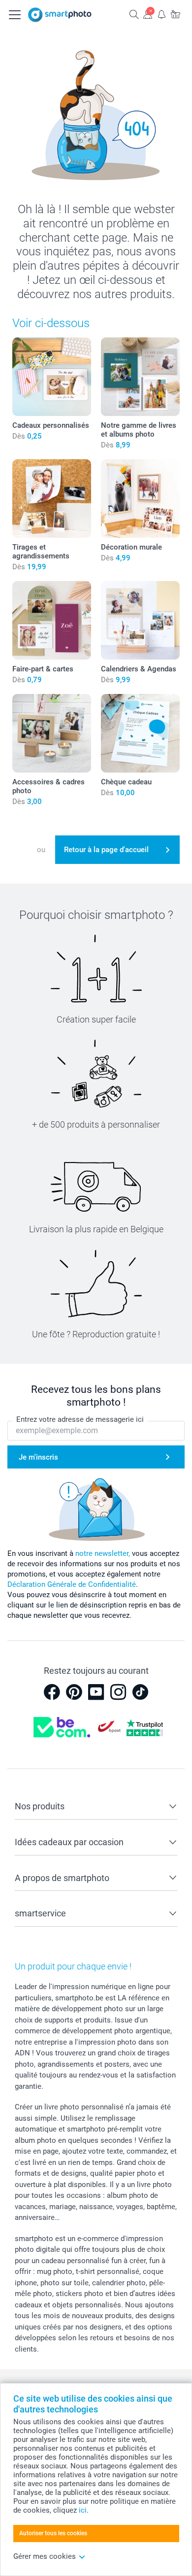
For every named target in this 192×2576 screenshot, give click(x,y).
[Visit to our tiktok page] (140, 1692)
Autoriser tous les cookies (53, 2533)
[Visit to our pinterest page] (74, 1692)
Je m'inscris (38, 1457)
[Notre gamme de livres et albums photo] (140, 377)
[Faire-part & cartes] (52, 620)
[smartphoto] (60, 15)
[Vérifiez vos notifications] (161, 14)
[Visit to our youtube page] (96, 1692)
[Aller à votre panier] (175, 14)
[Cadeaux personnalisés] (52, 377)
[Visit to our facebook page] (52, 1692)
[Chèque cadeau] (140, 733)
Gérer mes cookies (45, 2556)
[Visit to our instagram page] (118, 1692)
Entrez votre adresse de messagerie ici (80, 1419)
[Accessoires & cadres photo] (52, 733)
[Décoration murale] (140, 499)
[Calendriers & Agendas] (140, 620)
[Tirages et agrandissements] (52, 499)
